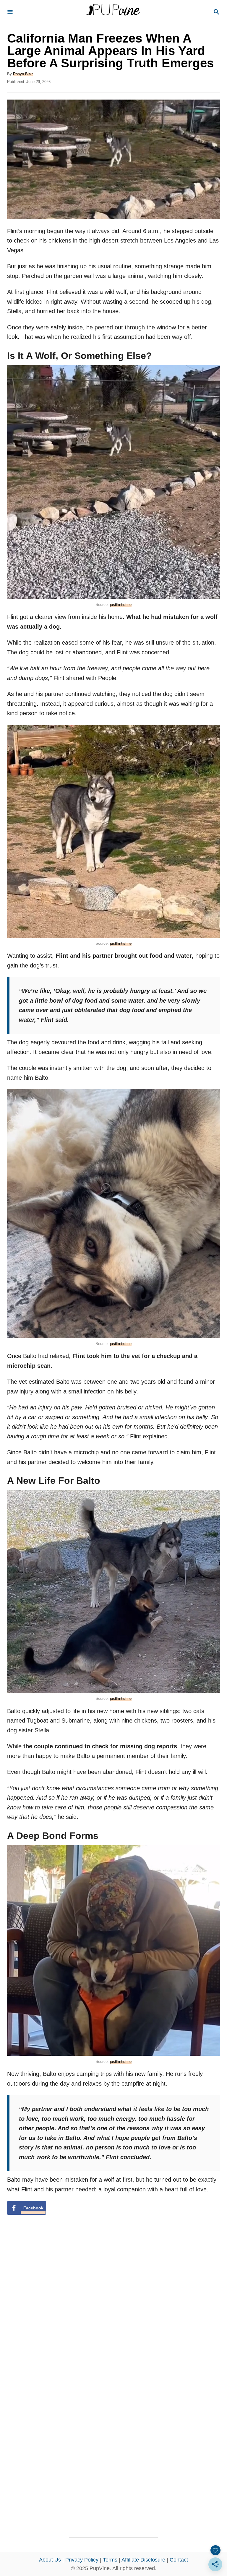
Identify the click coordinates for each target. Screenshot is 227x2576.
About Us (50, 2560)
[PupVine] (113, 12)
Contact (179, 2560)
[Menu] (10, 12)
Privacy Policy (82, 2560)
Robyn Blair (23, 74)
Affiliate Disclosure (143, 2560)
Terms (110, 2560)
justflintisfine (121, 605)
